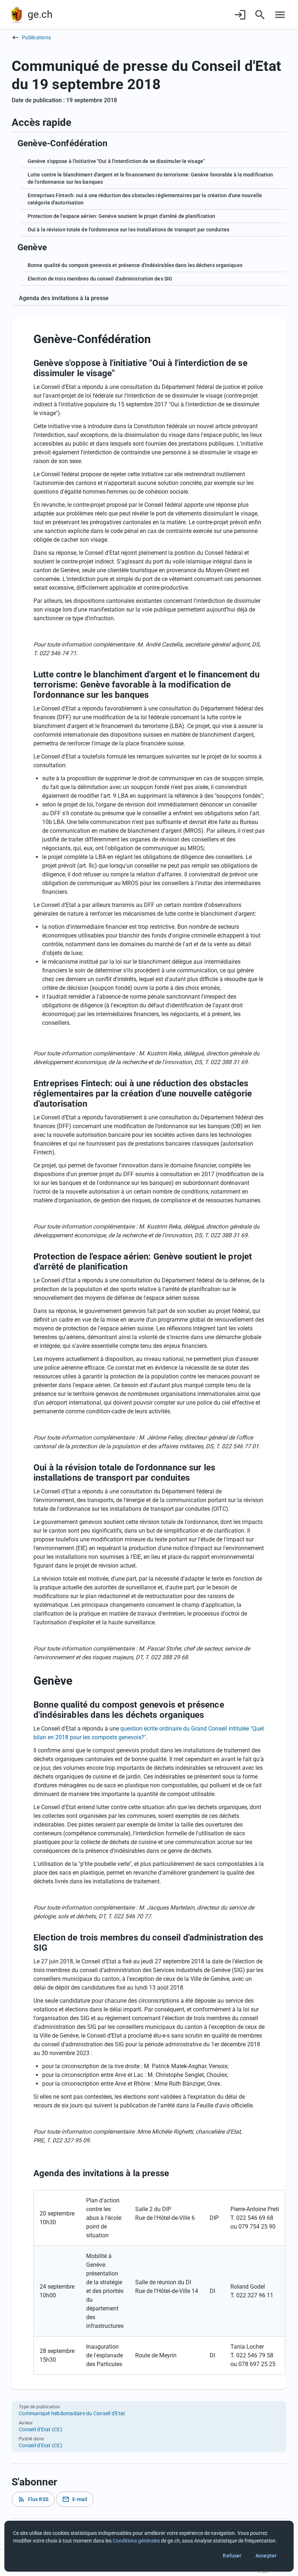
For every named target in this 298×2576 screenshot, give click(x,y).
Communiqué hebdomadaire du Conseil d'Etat (72, 2413)
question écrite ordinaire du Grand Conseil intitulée (185, 1729)
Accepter (266, 2556)
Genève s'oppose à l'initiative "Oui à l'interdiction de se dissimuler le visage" (116, 161)
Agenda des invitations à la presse (64, 298)
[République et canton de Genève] (17, 15)
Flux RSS (33, 2499)
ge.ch (40, 14)
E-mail (75, 2499)
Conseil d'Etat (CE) (41, 2429)
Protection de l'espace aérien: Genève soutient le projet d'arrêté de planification (121, 216)
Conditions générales (136, 2541)
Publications (36, 37)
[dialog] (149, 2546)
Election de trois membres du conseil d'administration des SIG (100, 279)
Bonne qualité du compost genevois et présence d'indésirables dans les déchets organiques (135, 265)
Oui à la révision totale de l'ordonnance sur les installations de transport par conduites (128, 230)
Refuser (232, 2556)
